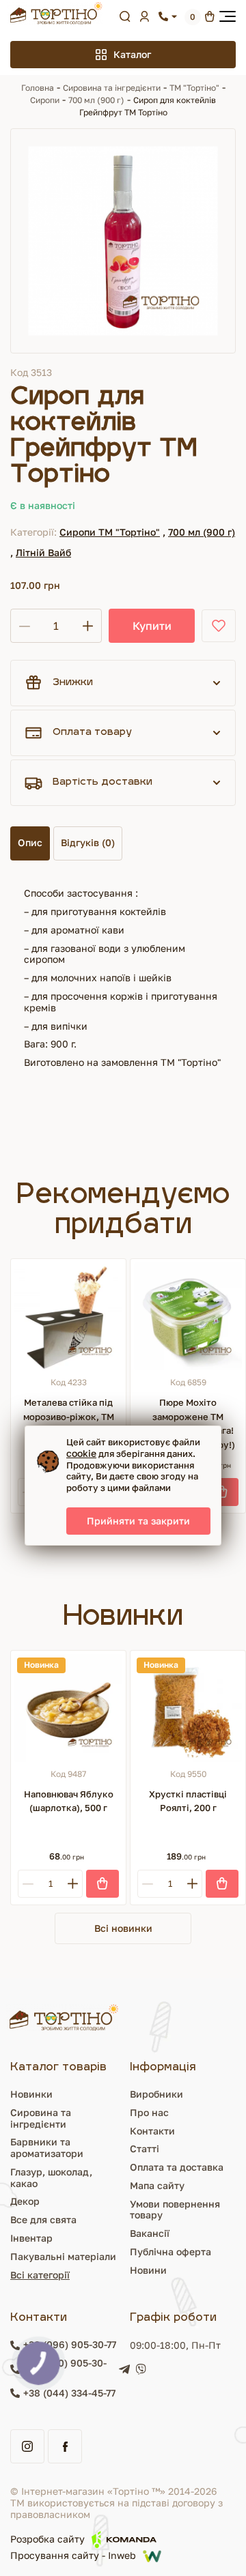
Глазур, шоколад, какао (51, 2177)
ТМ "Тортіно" (194, 88)
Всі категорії (40, 2275)
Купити (152, 626)
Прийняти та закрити (138, 1521)
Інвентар (31, 2238)
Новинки (31, 2094)
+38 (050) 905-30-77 (65, 2369)
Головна (38, 88)
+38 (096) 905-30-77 (70, 2345)
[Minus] (28, 1884)
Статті (145, 2148)
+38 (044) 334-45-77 (69, 2393)
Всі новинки (123, 1928)
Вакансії (150, 2233)
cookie (81, 1453)
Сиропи (45, 100)
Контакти (152, 2131)
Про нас (149, 2112)
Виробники (156, 2094)
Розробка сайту (47, 2539)
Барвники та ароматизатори (47, 2147)
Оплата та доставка (177, 2167)
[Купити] (222, 1492)
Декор (25, 2201)
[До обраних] (219, 626)
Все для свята (43, 2219)
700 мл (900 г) (96, 100)
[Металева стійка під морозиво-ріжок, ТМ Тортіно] (68, 1316)
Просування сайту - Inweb (73, 2556)
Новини (148, 2270)
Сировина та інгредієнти (112, 88)
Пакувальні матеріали (63, 2256)
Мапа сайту (157, 2185)
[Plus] (73, 1884)
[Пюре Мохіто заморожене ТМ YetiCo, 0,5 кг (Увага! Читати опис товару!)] (188, 1316)
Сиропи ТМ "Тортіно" (110, 532)
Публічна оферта (170, 2252)
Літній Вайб (43, 552)
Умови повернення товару (175, 2210)
